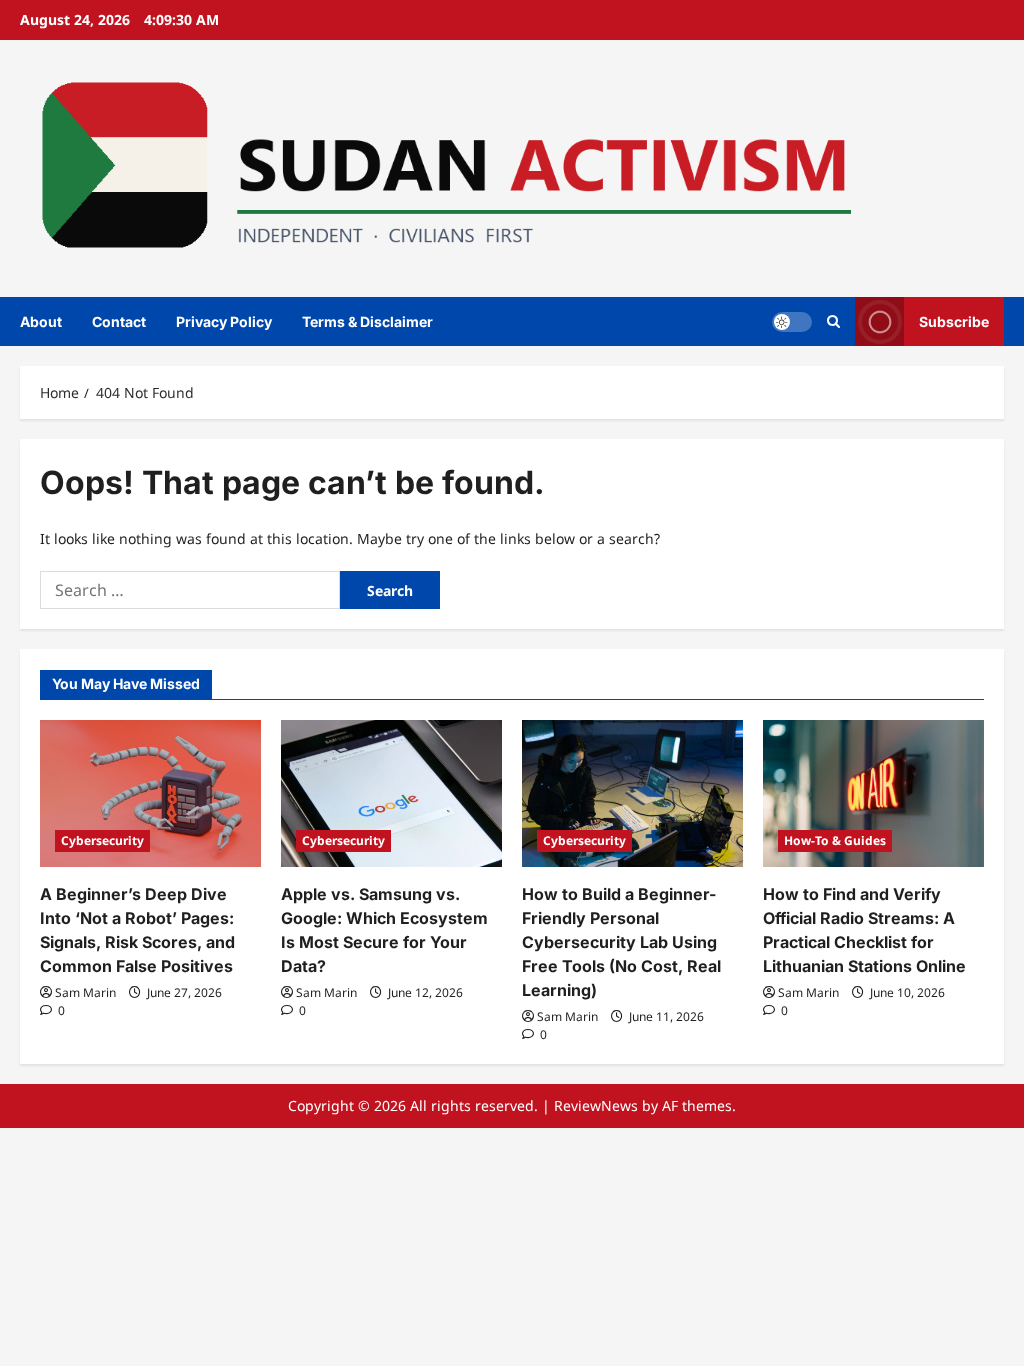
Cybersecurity (102, 840)
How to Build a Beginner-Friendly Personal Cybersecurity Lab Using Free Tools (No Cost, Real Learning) (621, 942)
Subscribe (954, 320)
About (41, 321)
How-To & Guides (835, 840)
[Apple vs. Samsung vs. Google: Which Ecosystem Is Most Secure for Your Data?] (391, 793)
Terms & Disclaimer (367, 321)
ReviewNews (596, 1105)
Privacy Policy (224, 321)
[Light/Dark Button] (792, 321)
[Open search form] (833, 321)
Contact (119, 321)
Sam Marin (85, 992)
